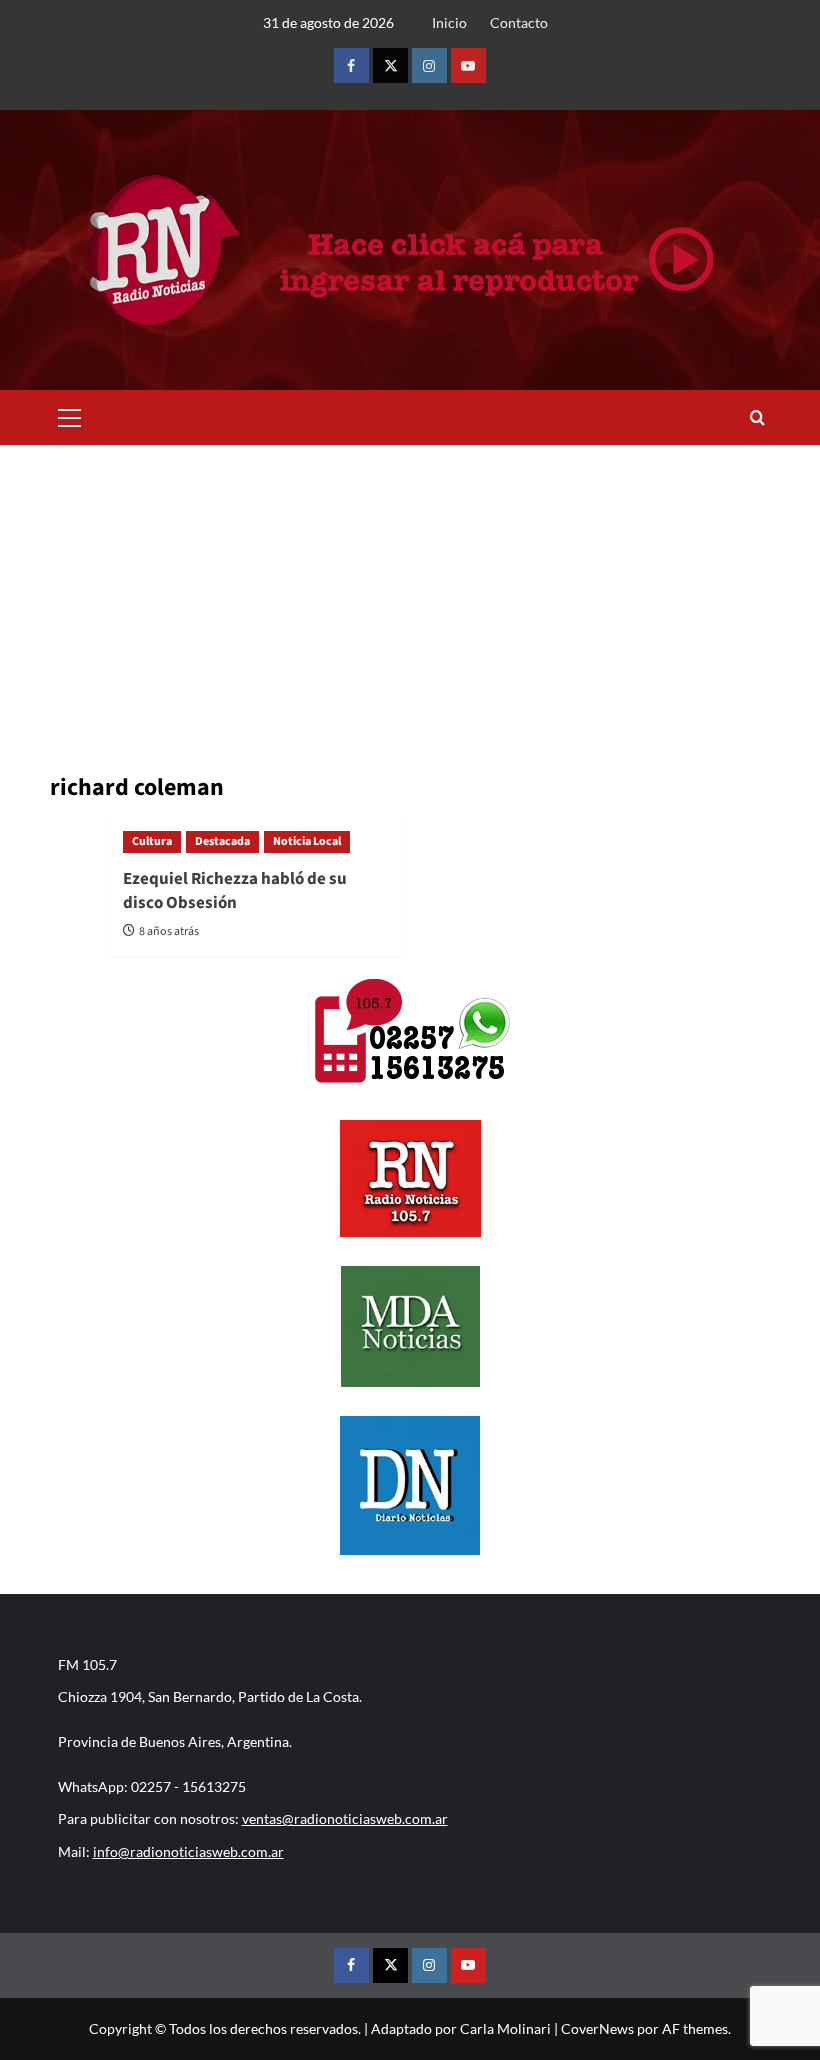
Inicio (449, 22)
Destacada (222, 841)
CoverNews (597, 2028)
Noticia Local (307, 841)
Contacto (519, 22)
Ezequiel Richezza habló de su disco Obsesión (235, 891)
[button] (70, 415)
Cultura (152, 841)
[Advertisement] (410, 595)
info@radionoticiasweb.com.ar (188, 1851)
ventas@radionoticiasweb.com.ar (345, 1818)
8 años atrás (169, 931)
